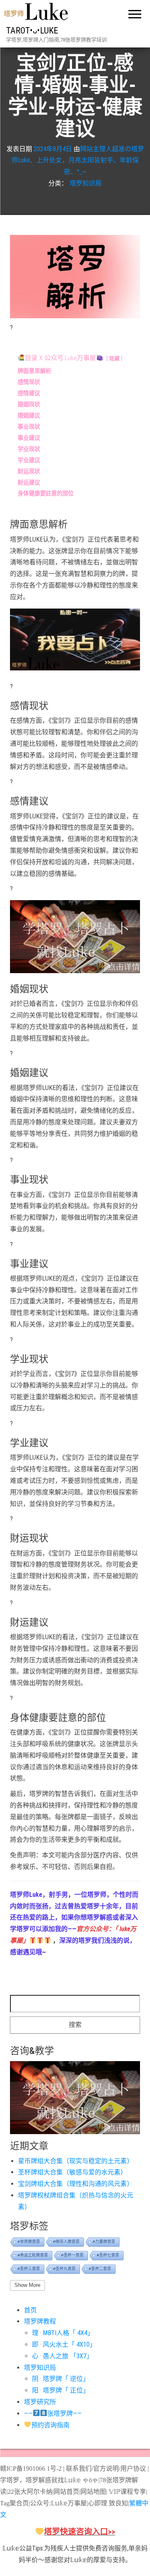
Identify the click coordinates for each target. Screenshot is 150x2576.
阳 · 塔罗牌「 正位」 (61, 2390)
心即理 (98, 2503)
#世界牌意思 (29, 2242)
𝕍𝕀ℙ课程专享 (127, 2492)
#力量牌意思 (104, 2242)
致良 (115, 2503)
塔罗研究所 (40, 2402)
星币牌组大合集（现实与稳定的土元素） (76, 2161)
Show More (27, 2285)
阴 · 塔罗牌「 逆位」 (61, 2379)
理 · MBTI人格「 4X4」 (63, 2333)
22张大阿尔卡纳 (30, 2492)
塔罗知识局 (86, 183)
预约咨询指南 (50, 2425)
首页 (30, 2310)
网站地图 (93, 2492)
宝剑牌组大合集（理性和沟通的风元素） (76, 2184)
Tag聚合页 (14, 2503)
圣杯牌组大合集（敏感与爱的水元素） (72, 2172)
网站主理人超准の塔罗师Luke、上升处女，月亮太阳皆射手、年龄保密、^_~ (78, 161)
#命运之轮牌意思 (33, 2255)
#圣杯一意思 (72, 2255)
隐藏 (114, 358)
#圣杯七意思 (108, 2255)
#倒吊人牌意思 (66, 2242)
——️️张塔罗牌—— (53, 2413)
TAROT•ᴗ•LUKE (32, 31)
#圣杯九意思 (64, 2269)
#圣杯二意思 (100, 2269)
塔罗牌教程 (40, 2321)
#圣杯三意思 (29, 2269)
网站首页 (66, 2492)
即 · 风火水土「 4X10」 (64, 2344)
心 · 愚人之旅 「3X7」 (62, 2356)
